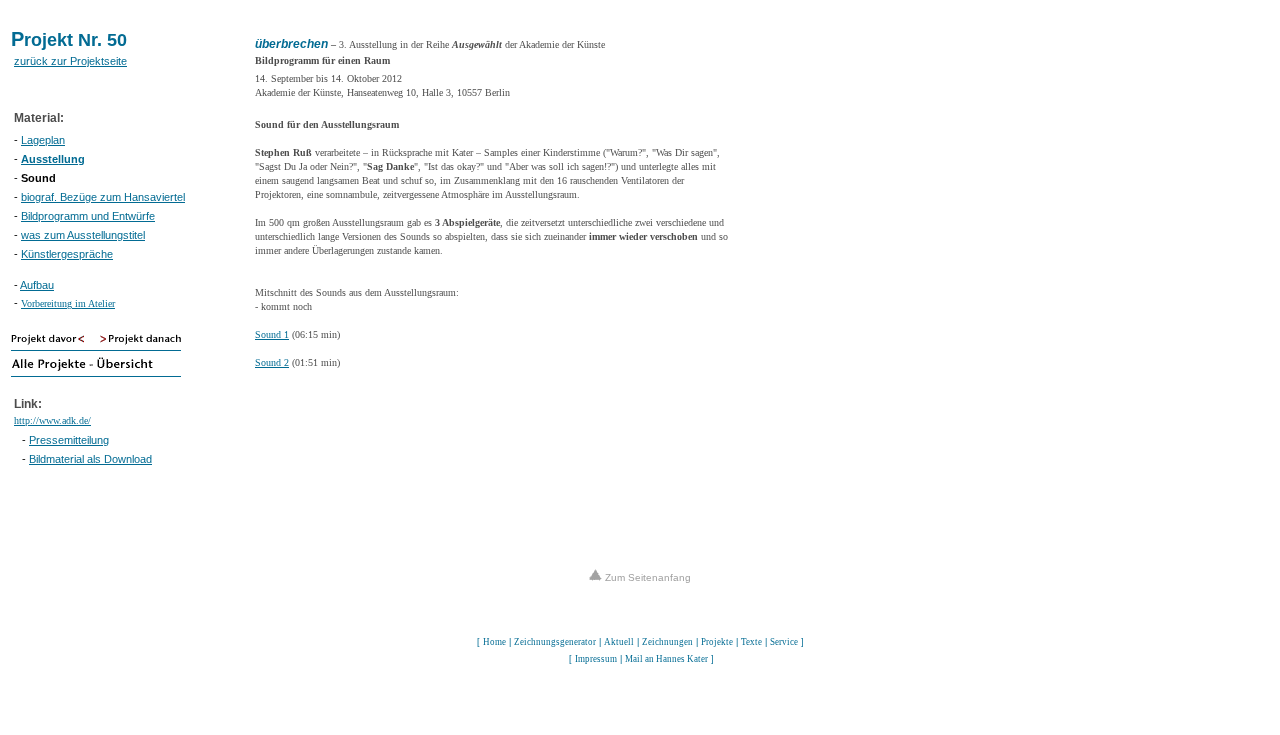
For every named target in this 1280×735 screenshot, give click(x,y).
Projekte (717, 642)
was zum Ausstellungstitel (83, 235)
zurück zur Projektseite (70, 61)
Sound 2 (272, 362)
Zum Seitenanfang (646, 577)
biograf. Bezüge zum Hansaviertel (103, 197)
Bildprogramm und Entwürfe (88, 216)
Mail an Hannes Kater (666, 659)
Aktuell (619, 642)
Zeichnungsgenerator (555, 642)
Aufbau (37, 285)
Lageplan (43, 140)
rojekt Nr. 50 (75, 40)
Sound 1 (272, 334)
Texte (751, 642)
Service (784, 642)
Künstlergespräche (67, 254)
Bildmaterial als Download (90, 459)
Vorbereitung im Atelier (68, 303)
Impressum (596, 659)
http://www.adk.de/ (52, 420)
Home (494, 642)
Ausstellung (53, 159)
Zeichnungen (667, 642)
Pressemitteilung (69, 440)
